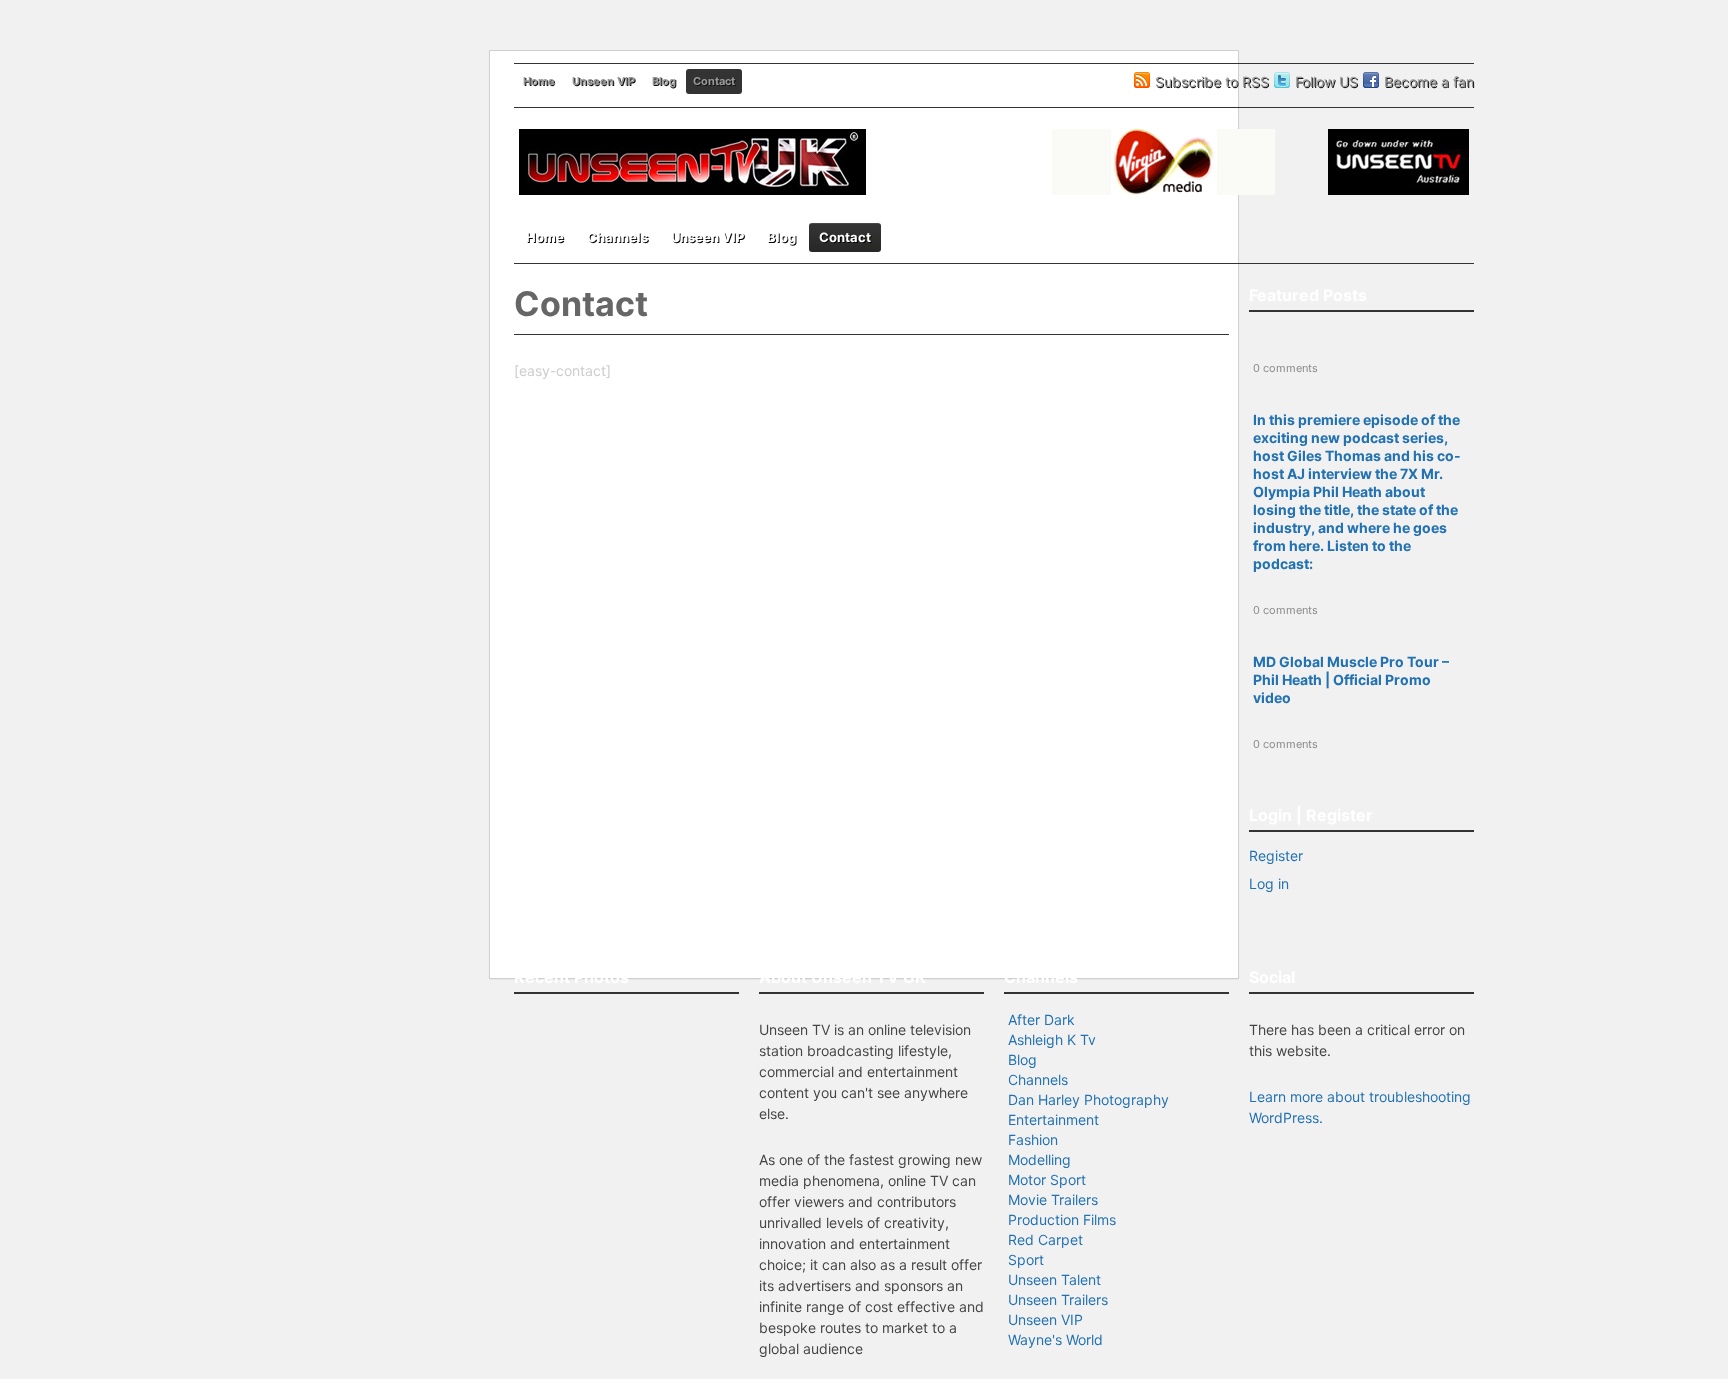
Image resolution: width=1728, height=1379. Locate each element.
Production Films (1062, 1219)
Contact (714, 81)
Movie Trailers (1053, 1199)
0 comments (1285, 368)
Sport (1026, 1259)
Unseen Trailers (1058, 1299)
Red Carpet (1045, 1239)
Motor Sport (1047, 1179)
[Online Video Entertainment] (692, 191)
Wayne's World (1055, 1339)
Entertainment (1053, 1119)
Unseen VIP (603, 81)
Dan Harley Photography (1088, 1099)
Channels (617, 237)
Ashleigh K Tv (1052, 1039)
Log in (1269, 883)
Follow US (1326, 81)
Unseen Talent (1054, 1279)
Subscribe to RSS (1212, 81)
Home (539, 81)
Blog (664, 81)
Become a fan (1429, 81)
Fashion (1033, 1139)
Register (1276, 855)
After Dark (1041, 1019)
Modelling (1039, 1159)
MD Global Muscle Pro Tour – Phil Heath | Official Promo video (1351, 679)
